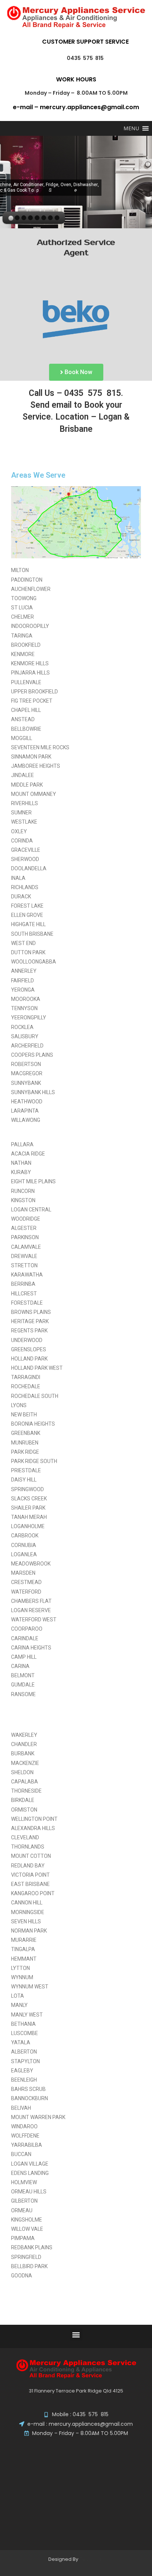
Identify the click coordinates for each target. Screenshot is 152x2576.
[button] (76, 2335)
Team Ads (91, 2559)
